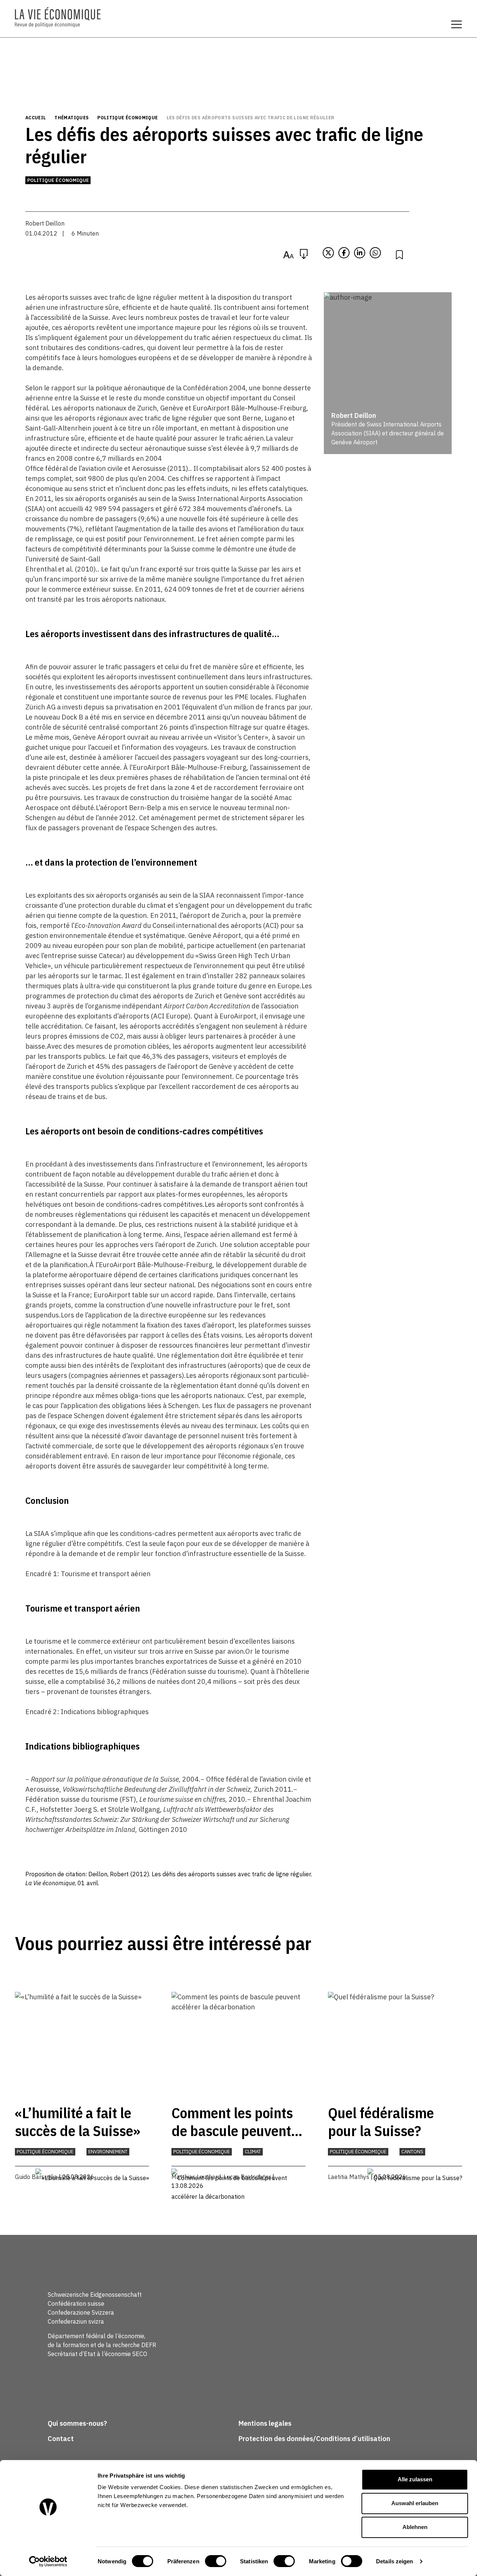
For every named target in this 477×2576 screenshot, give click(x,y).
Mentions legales (265, 2423)
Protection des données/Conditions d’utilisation (314, 2439)
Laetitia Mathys (349, 2177)
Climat (253, 2152)
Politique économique (127, 118)
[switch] (216, 2561)
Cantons (412, 2152)
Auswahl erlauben (415, 2503)
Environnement (108, 2152)
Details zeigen (394, 2561)
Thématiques (72, 118)
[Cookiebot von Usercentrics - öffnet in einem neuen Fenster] (48, 2561)
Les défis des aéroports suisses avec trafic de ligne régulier (251, 118)
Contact (61, 2439)
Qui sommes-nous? (77, 2423)
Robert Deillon (45, 223)
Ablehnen (415, 2527)
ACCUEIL (36, 118)
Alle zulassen (415, 2479)
